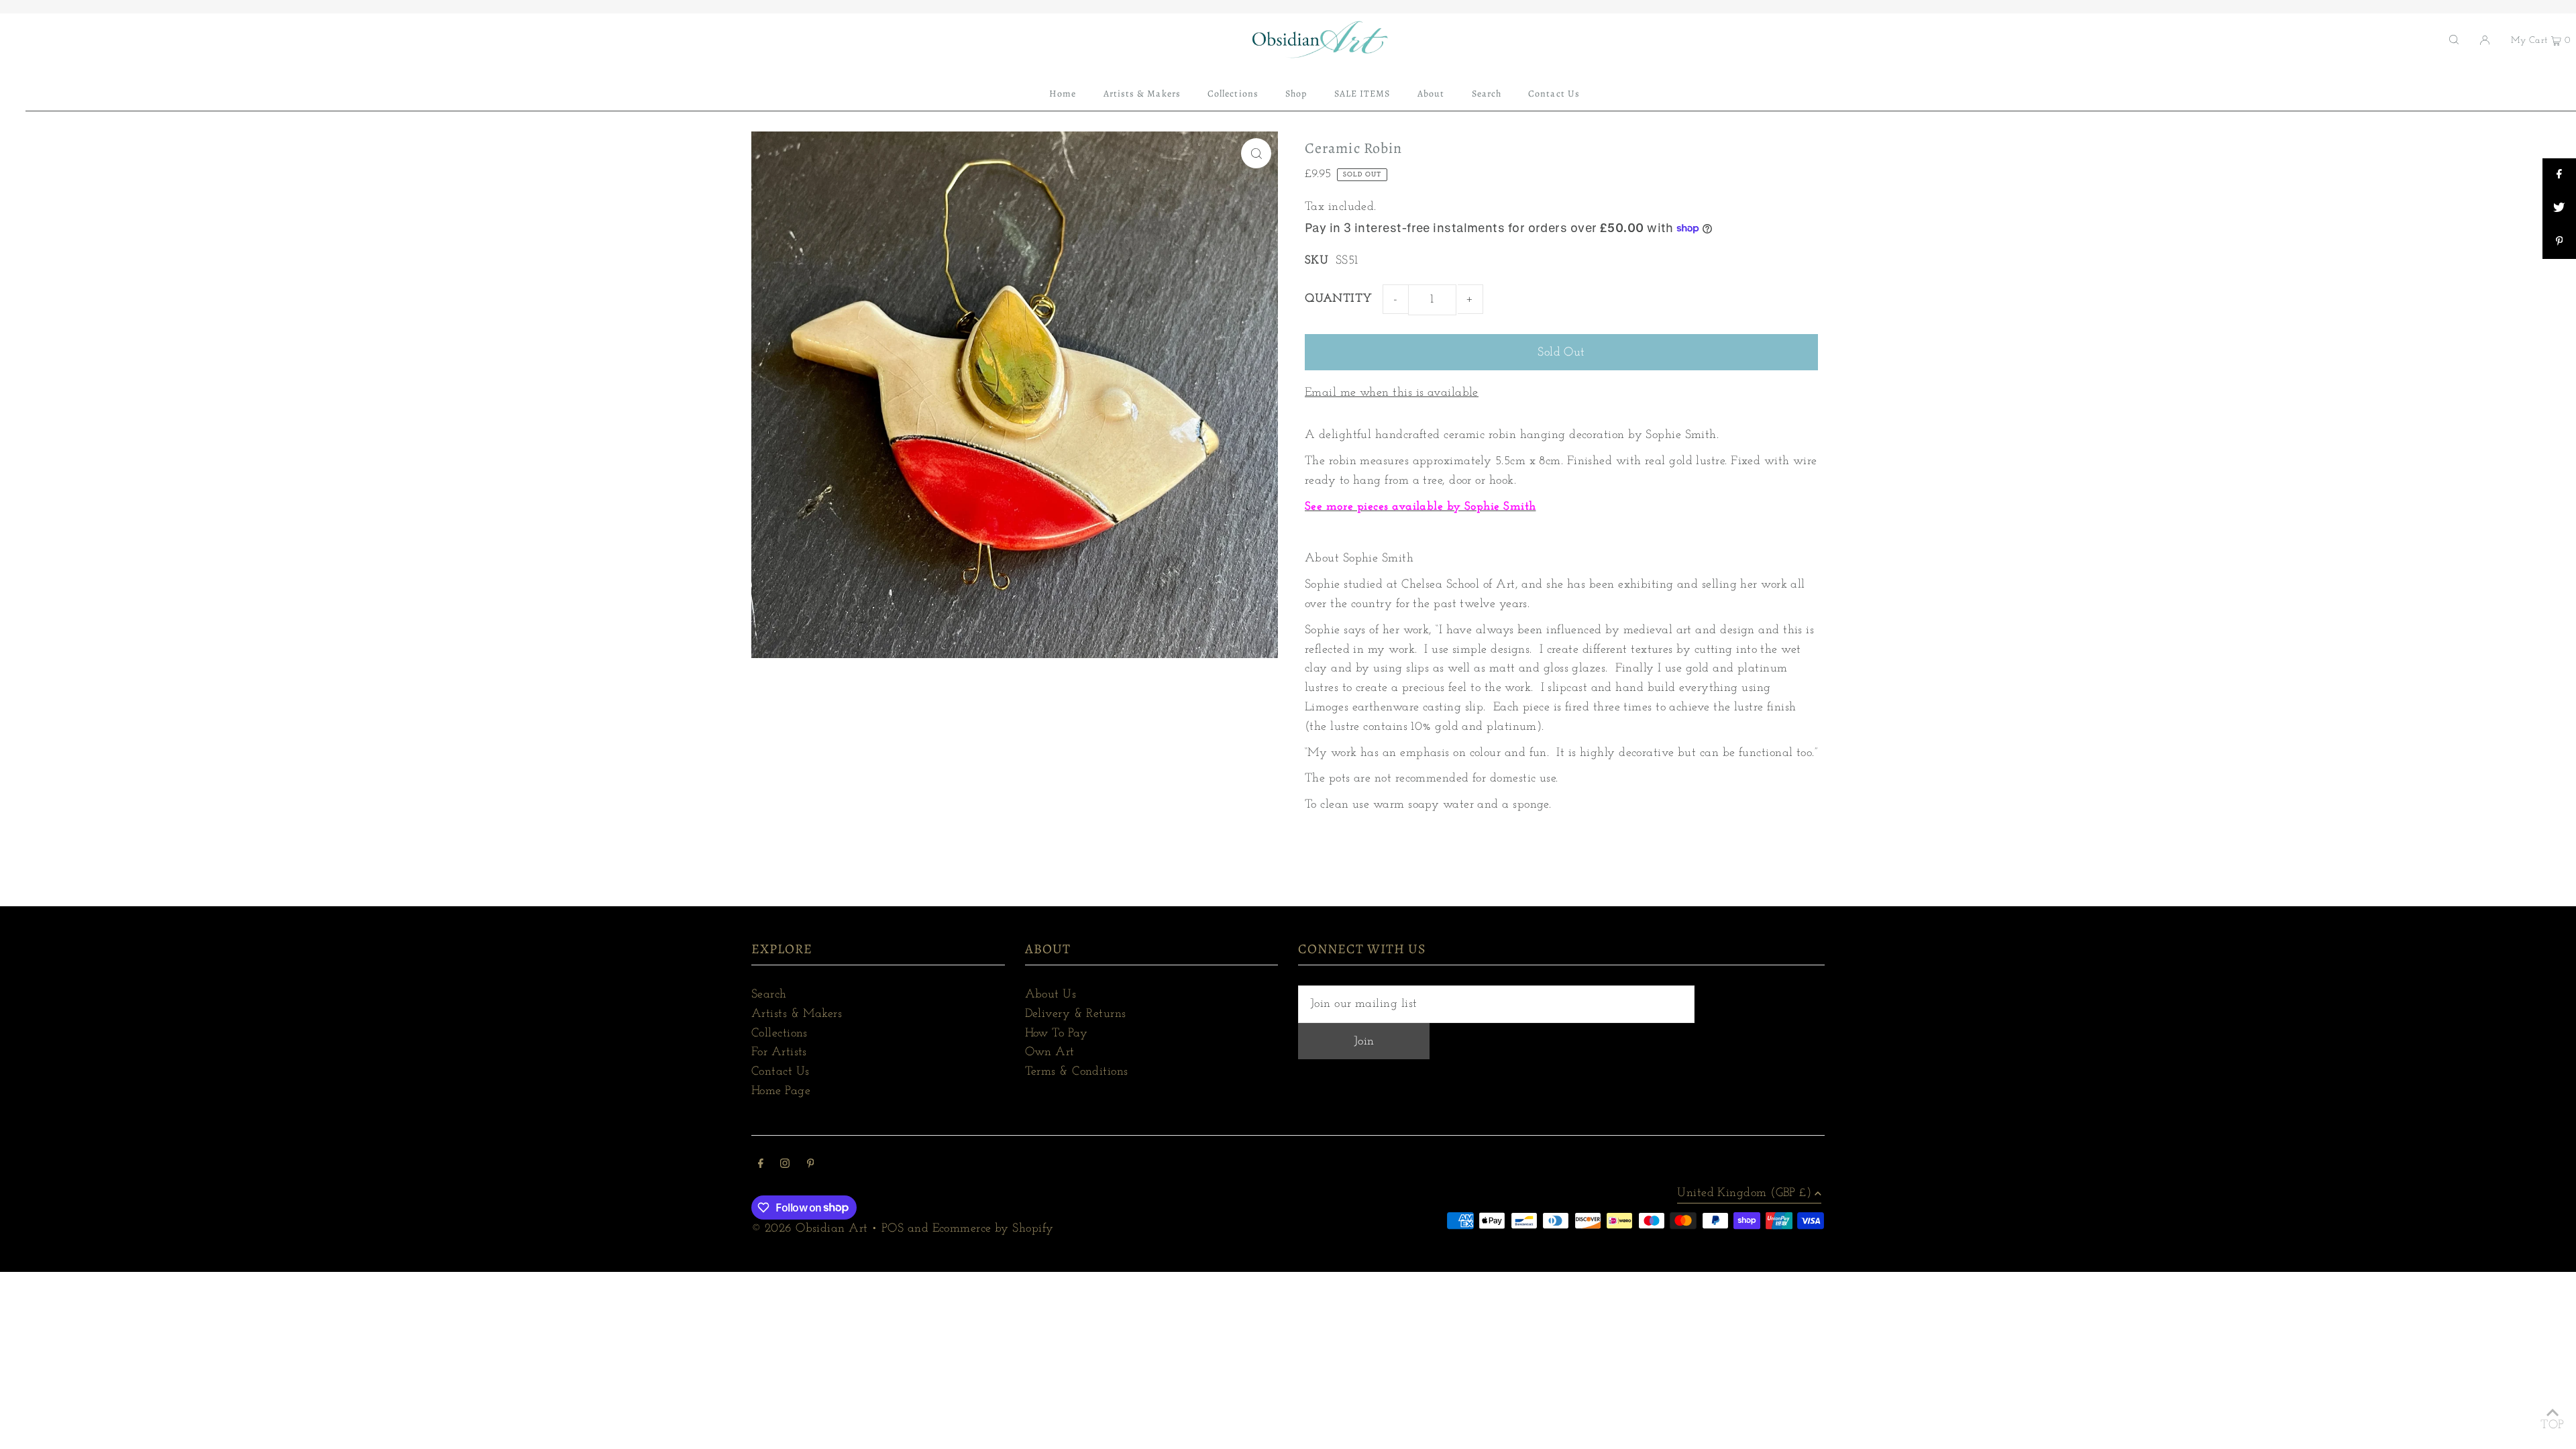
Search (769, 995)
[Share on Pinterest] (2559, 242)
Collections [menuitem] (1233, 94)
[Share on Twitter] (2559, 209)
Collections (780, 1034)
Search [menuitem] (1487, 94)
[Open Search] (2454, 40)
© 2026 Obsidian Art (810, 1229)
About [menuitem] (1431, 94)
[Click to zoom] (1256, 153)
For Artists (779, 1053)
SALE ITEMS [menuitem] (1362, 94)
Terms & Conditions (1077, 1072)
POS (893, 1229)
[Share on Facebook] (2559, 175)
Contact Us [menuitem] (1554, 94)
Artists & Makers (797, 1014)
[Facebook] (761, 1166)
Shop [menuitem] (1296, 94)
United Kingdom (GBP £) (1744, 1193)
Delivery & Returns (1076, 1014)
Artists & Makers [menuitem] (1142, 94)
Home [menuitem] (1063, 94)
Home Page (781, 1091)
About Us (1051, 995)
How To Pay (1057, 1034)
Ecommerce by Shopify (993, 1229)
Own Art (1050, 1053)
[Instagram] (785, 1166)
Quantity (1339, 299)
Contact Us (781, 1072)
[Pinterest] (811, 1166)
